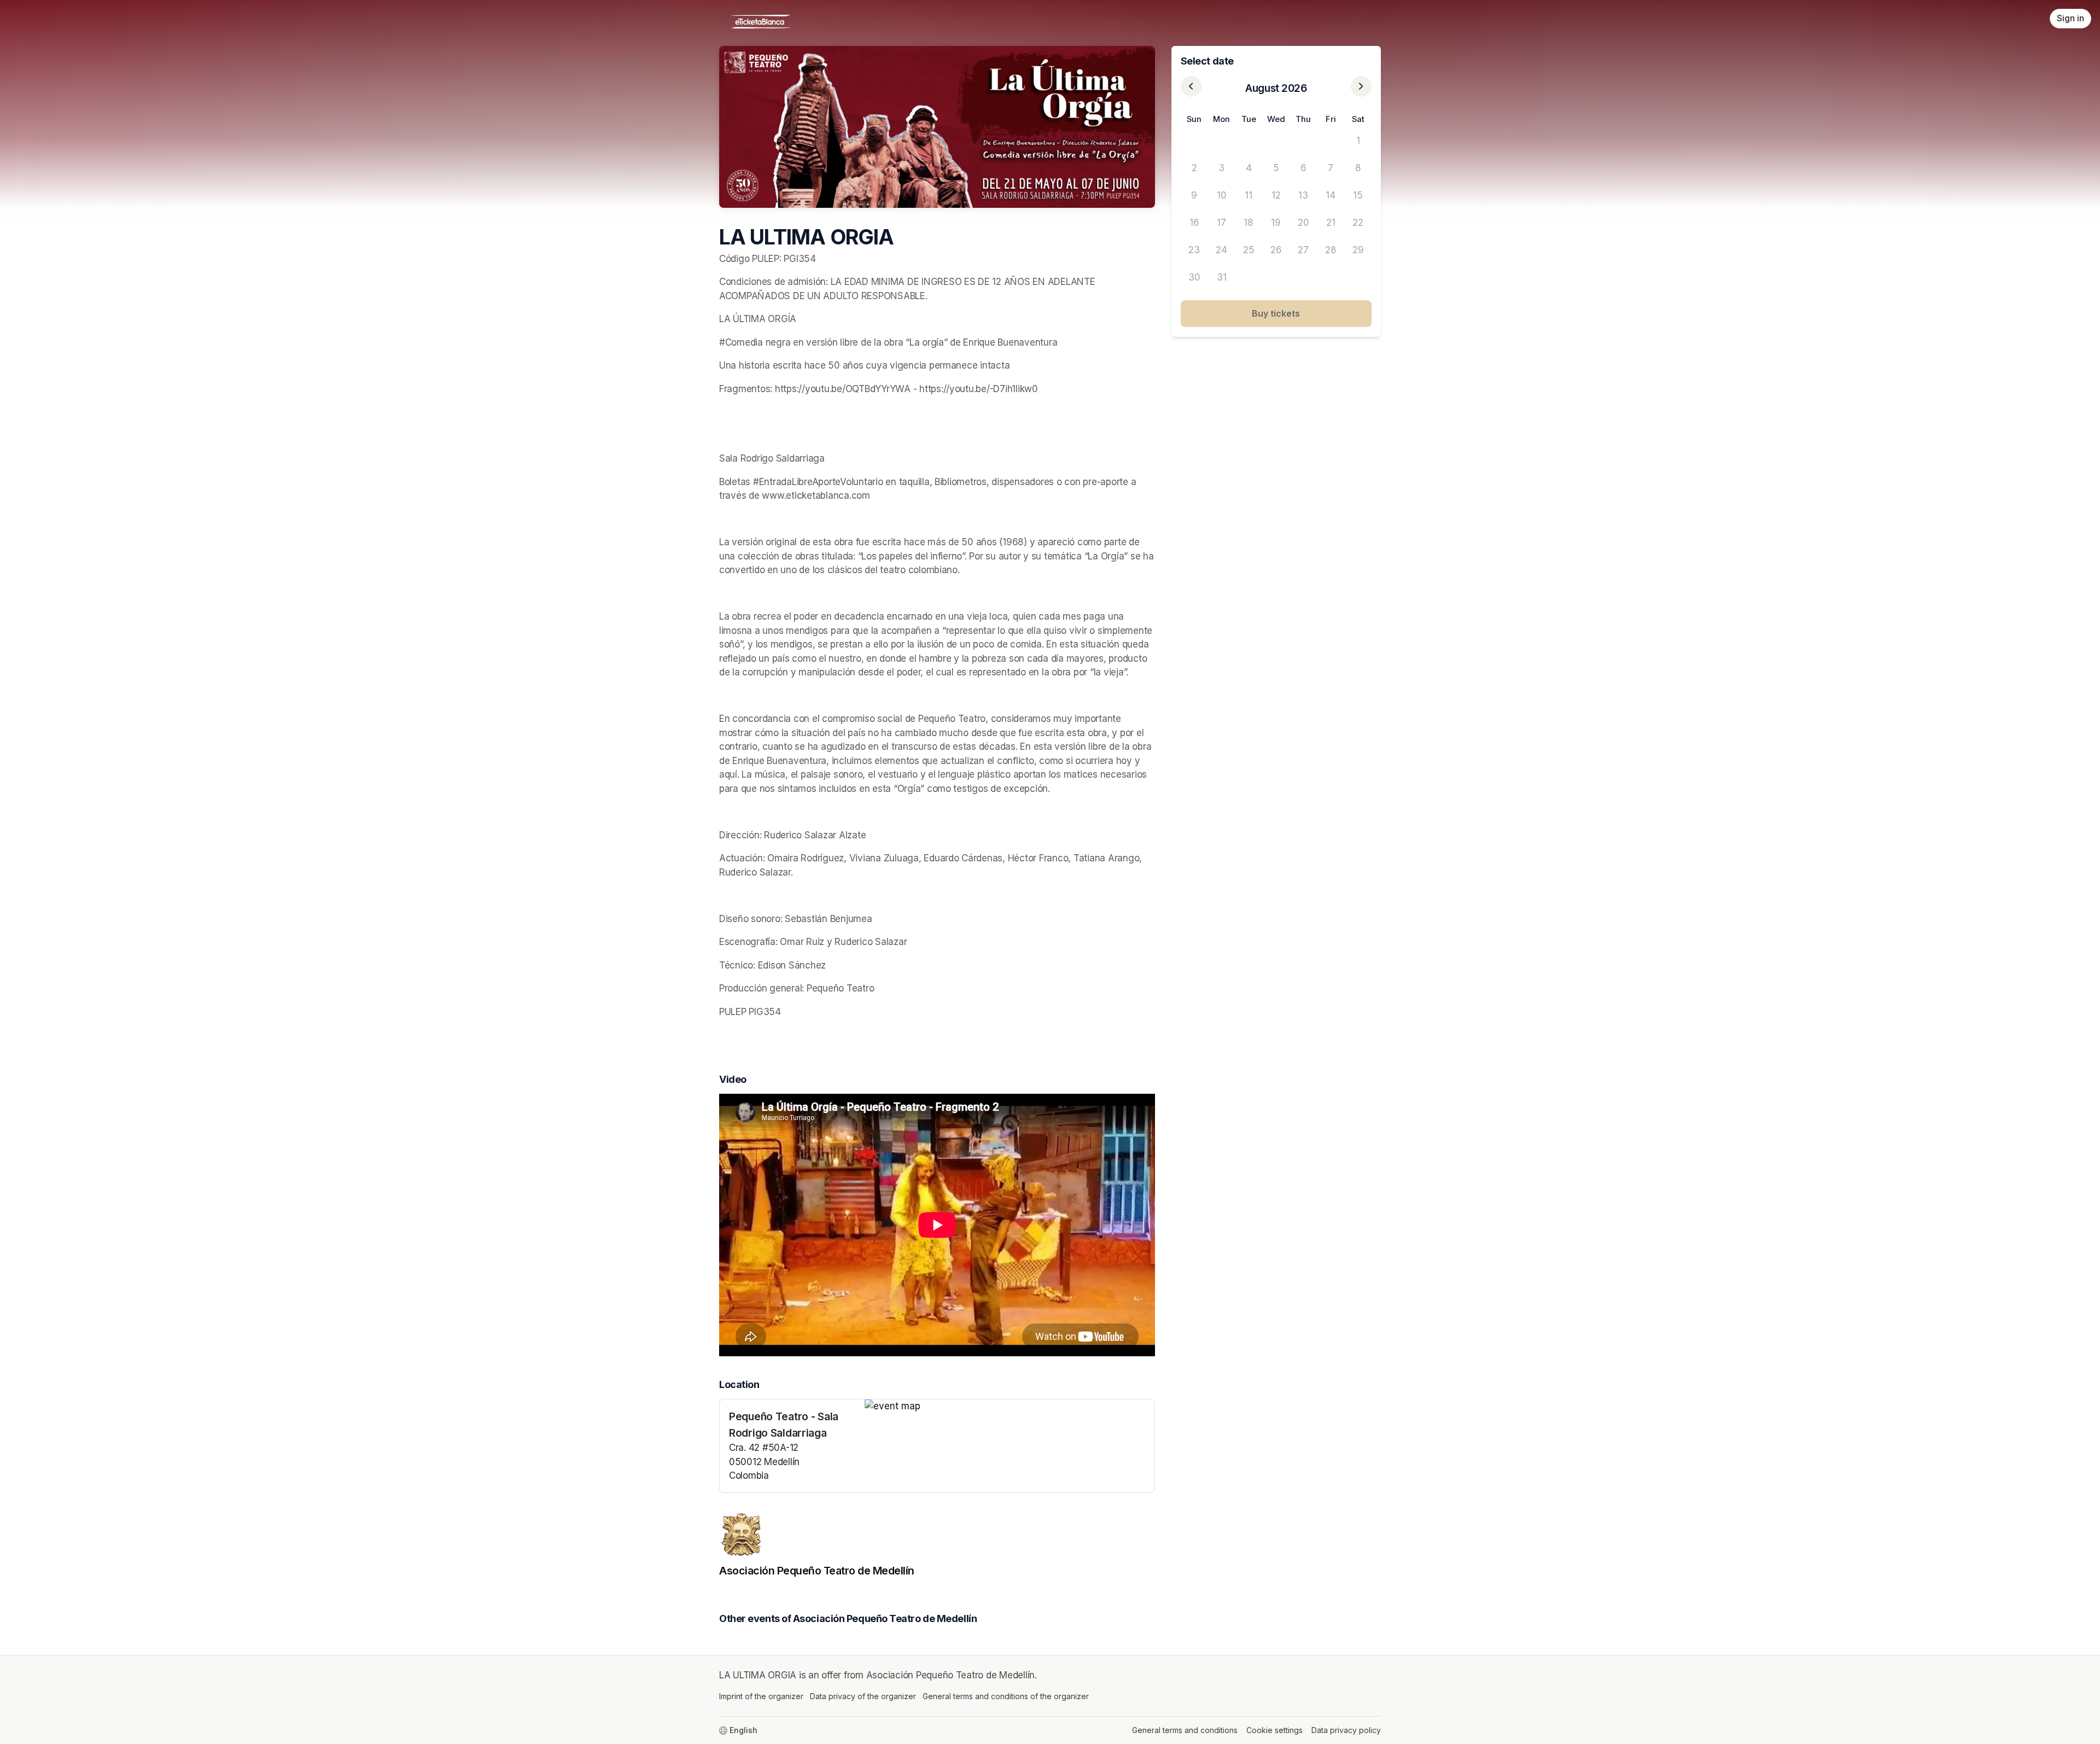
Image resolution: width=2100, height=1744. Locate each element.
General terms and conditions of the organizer (1006, 1696)
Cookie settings (1274, 1730)
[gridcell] (1194, 141)
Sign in (2070, 18)
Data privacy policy (1346, 1730)
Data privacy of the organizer (863, 1696)
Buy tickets (1276, 313)
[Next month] (1361, 86)
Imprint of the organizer (761, 1696)
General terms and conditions (1185, 1730)
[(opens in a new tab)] (1010, 1407)
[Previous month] (1191, 86)
